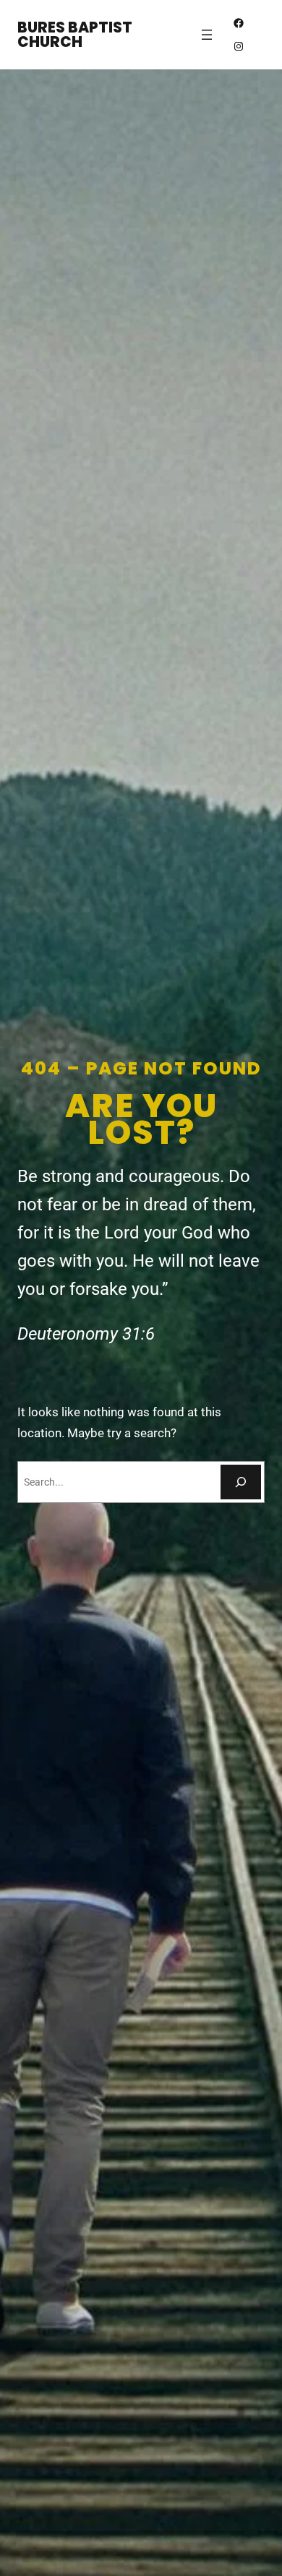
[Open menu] (207, 35)
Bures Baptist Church (75, 35)
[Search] (241, 1482)
